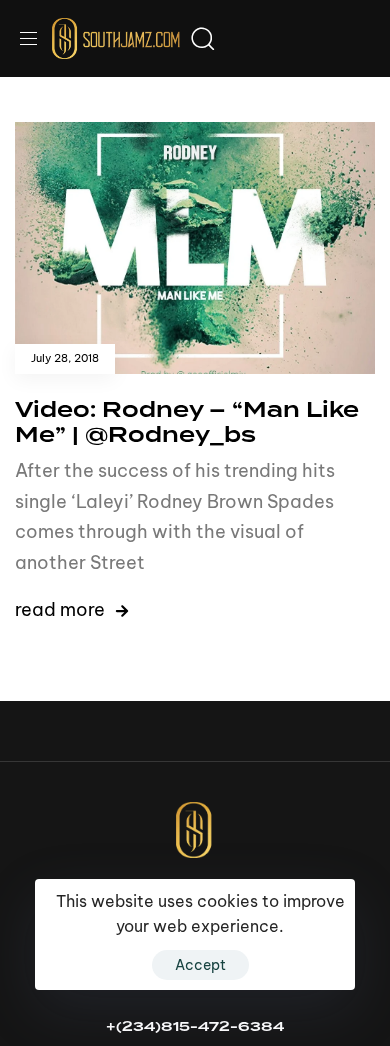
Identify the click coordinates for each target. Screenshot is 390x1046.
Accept (200, 965)
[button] (36, 38)
